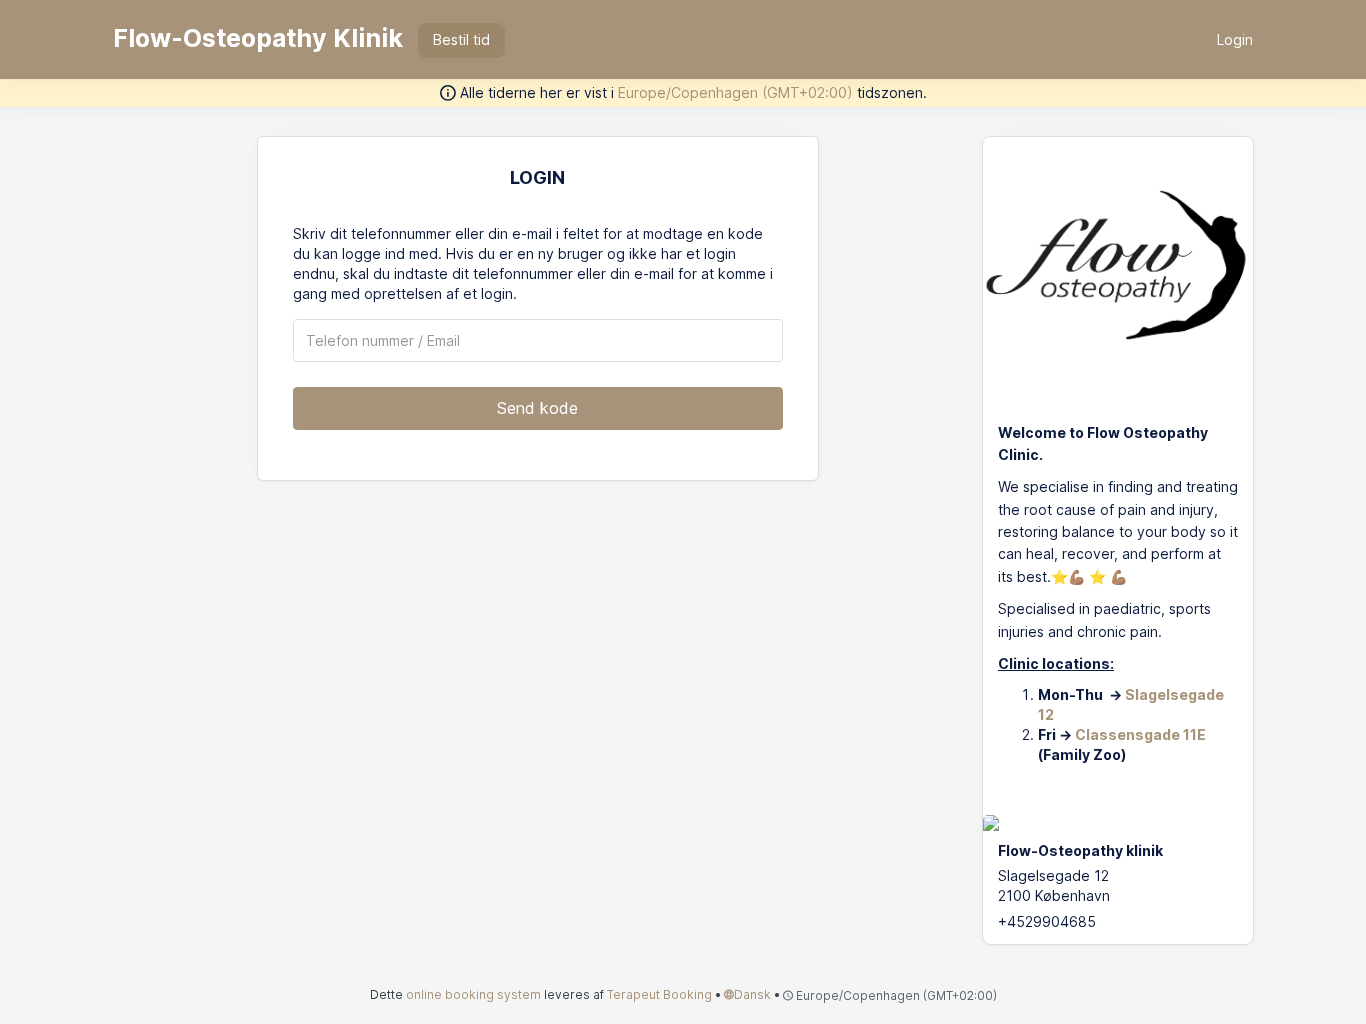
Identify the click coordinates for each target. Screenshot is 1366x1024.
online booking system (473, 994)
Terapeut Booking (659, 994)
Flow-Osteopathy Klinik (258, 38)
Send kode (537, 408)
